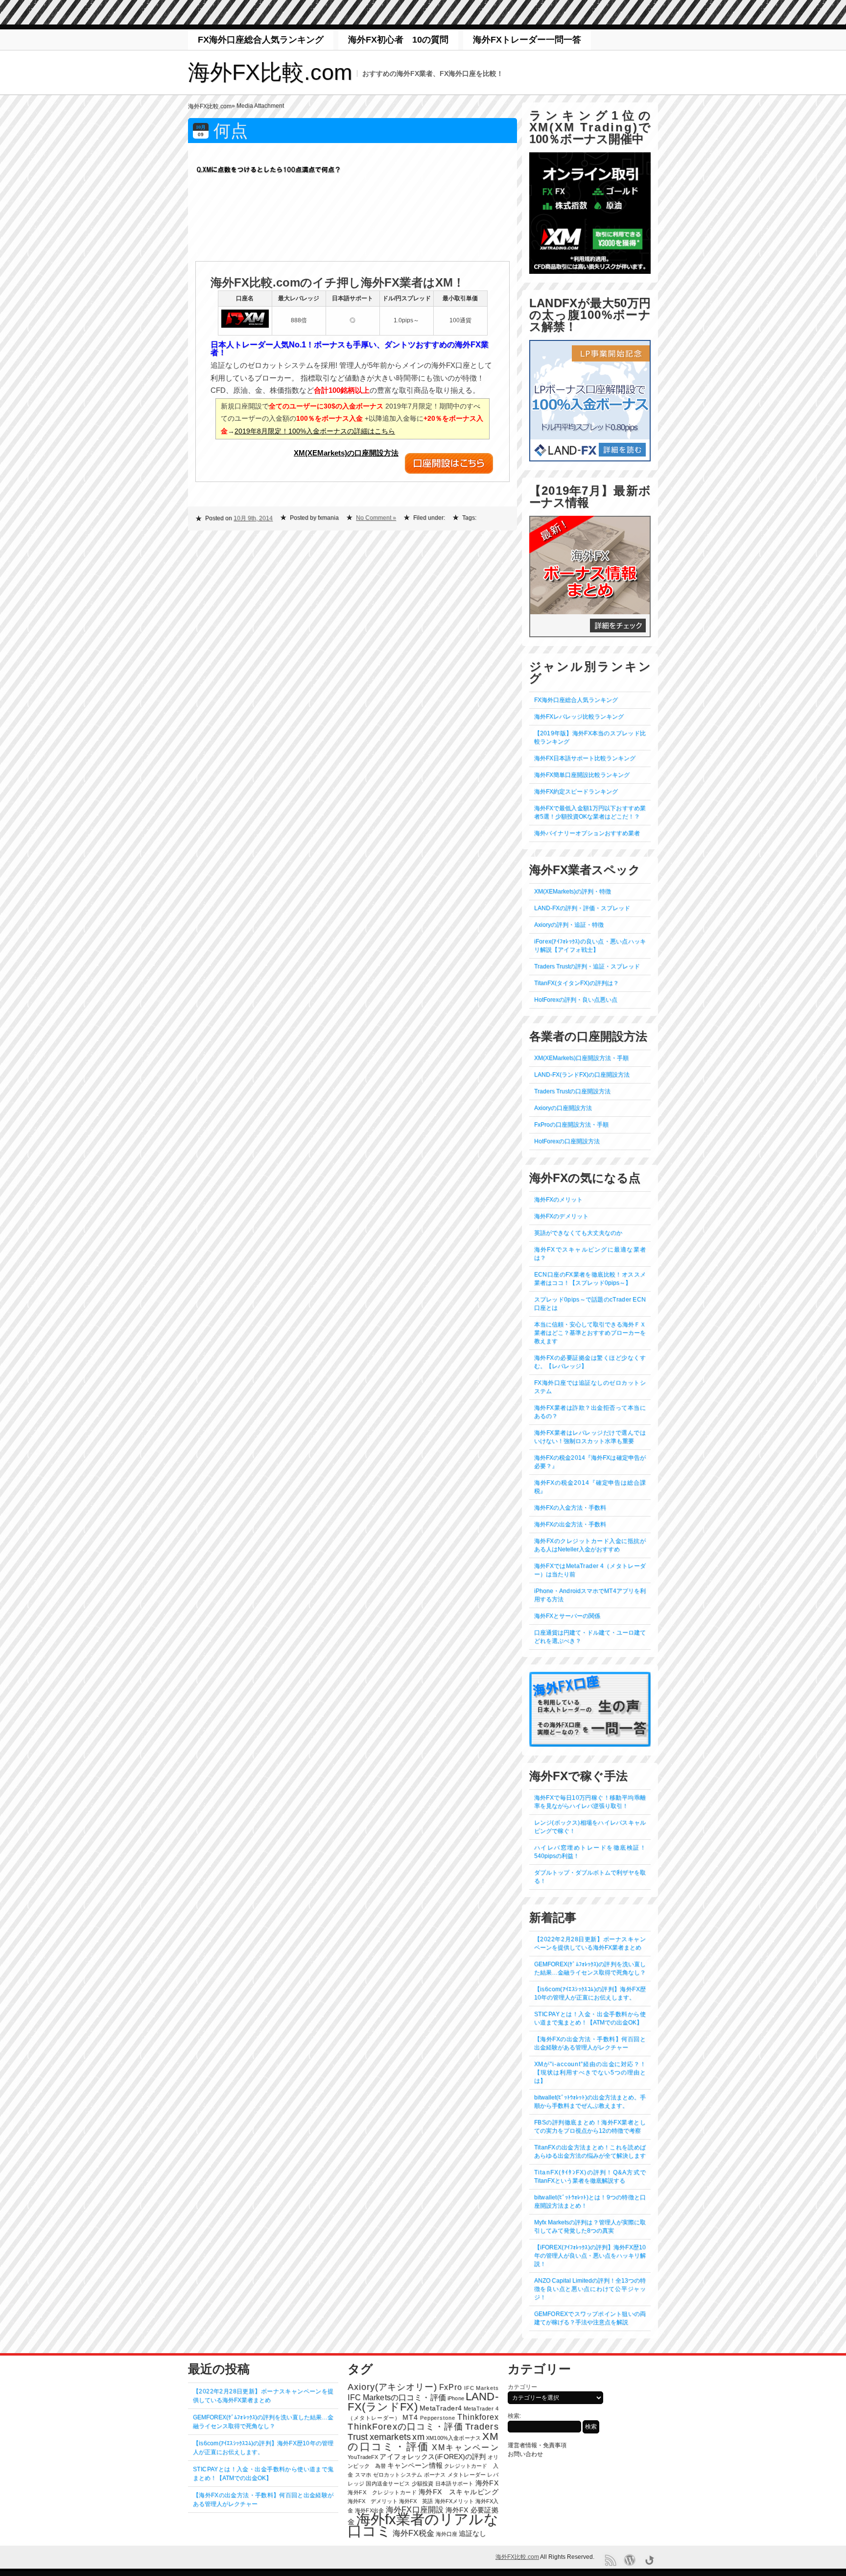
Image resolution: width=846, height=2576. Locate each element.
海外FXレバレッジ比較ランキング (579, 717)
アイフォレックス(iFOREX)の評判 (433, 2457)
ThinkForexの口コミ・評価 (405, 2427)
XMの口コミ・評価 (423, 2441)
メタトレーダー (467, 2475)
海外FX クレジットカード (382, 2492)
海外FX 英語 (416, 2501)
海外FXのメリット (558, 1200)
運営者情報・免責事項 (537, 2445)
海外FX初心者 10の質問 (398, 40)
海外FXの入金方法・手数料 (570, 1508)
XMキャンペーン (465, 2447)
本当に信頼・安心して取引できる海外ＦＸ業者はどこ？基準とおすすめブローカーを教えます (590, 1333)
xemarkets (390, 2437)
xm (418, 2437)
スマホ (363, 2475)
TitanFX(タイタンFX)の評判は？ (576, 983)
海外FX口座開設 (415, 2510)
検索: (514, 2416)
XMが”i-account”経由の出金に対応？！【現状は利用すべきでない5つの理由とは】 (590, 2072)
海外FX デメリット (373, 2501)
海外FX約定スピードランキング (576, 792)
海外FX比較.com (270, 72)
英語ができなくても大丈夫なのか (578, 1233)
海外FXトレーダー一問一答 (527, 40)
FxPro (451, 2387)
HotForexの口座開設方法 (567, 1141)
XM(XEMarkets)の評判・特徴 (573, 891)
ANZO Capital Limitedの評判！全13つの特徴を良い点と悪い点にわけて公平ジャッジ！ (590, 2289)
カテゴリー (522, 2387)
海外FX (487, 2483)
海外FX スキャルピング (458, 2492)
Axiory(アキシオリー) (392, 2387)
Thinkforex (478, 2417)
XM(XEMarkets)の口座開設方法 (346, 453)
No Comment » (376, 518)
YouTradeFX (363, 2457)
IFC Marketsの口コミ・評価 (397, 2397)
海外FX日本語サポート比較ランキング (585, 758)
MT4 (410, 2418)
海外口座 (446, 2534)
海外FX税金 (413, 2533)
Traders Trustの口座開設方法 (572, 1091)
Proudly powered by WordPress (630, 2560)
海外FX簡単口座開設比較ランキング (582, 775)
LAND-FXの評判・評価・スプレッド (582, 908)
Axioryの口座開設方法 (563, 1108)
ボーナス (435, 2475)
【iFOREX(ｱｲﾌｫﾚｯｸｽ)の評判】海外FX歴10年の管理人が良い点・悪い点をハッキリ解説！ (590, 2256)
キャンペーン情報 (415, 2466)
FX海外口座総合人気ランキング (261, 40)
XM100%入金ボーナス (453, 2438)
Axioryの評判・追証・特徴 (569, 925)
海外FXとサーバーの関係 (567, 1616)
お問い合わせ (525, 2454)
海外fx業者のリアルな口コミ (423, 2525)
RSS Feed (610, 2560)
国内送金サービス (388, 2483)
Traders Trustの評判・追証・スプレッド (587, 966)
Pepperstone (438, 2418)
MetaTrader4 (441, 2408)
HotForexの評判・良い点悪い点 (576, 1000)
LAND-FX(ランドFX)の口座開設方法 (582, 1075)
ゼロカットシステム (398, 2475)
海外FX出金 (369, 2510)
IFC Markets (481, 2388)
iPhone (456, 2398)
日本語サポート (455, 2483)
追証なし (472, 2534)
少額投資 (423, 2483)
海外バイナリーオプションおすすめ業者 (587, 833)
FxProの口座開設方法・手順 (571, 1125)
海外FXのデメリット (561, 1216)
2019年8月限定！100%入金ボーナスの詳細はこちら (315, 431)
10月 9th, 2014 (253, 518)
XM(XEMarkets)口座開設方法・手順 (581, 1058)
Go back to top (649, 2560)
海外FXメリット (454, 2501)
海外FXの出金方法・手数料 (570, 1524)
